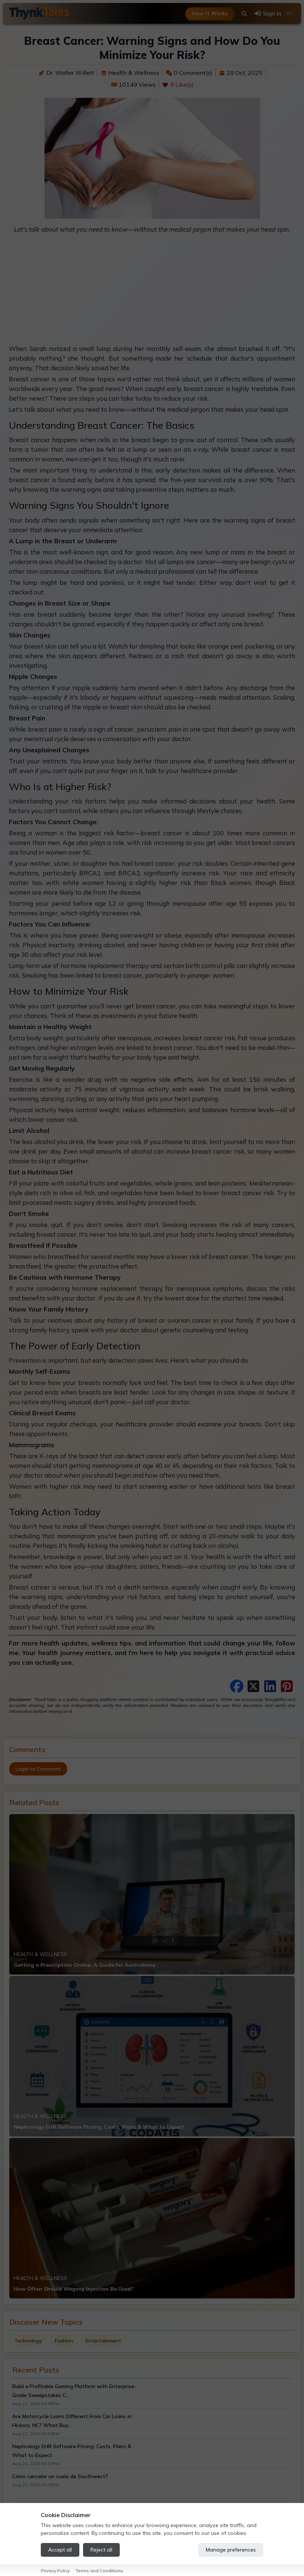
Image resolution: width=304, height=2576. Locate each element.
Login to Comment (38, 1769)
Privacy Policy (55, 2571)
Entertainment (103, 2341)
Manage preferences (231, 2550)
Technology (28, 2341)
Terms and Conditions (99, 2571)
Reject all (101, 2550)
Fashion (64, 2341)
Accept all (60, 2550)
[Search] (244, 14)
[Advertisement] (152, 292)
